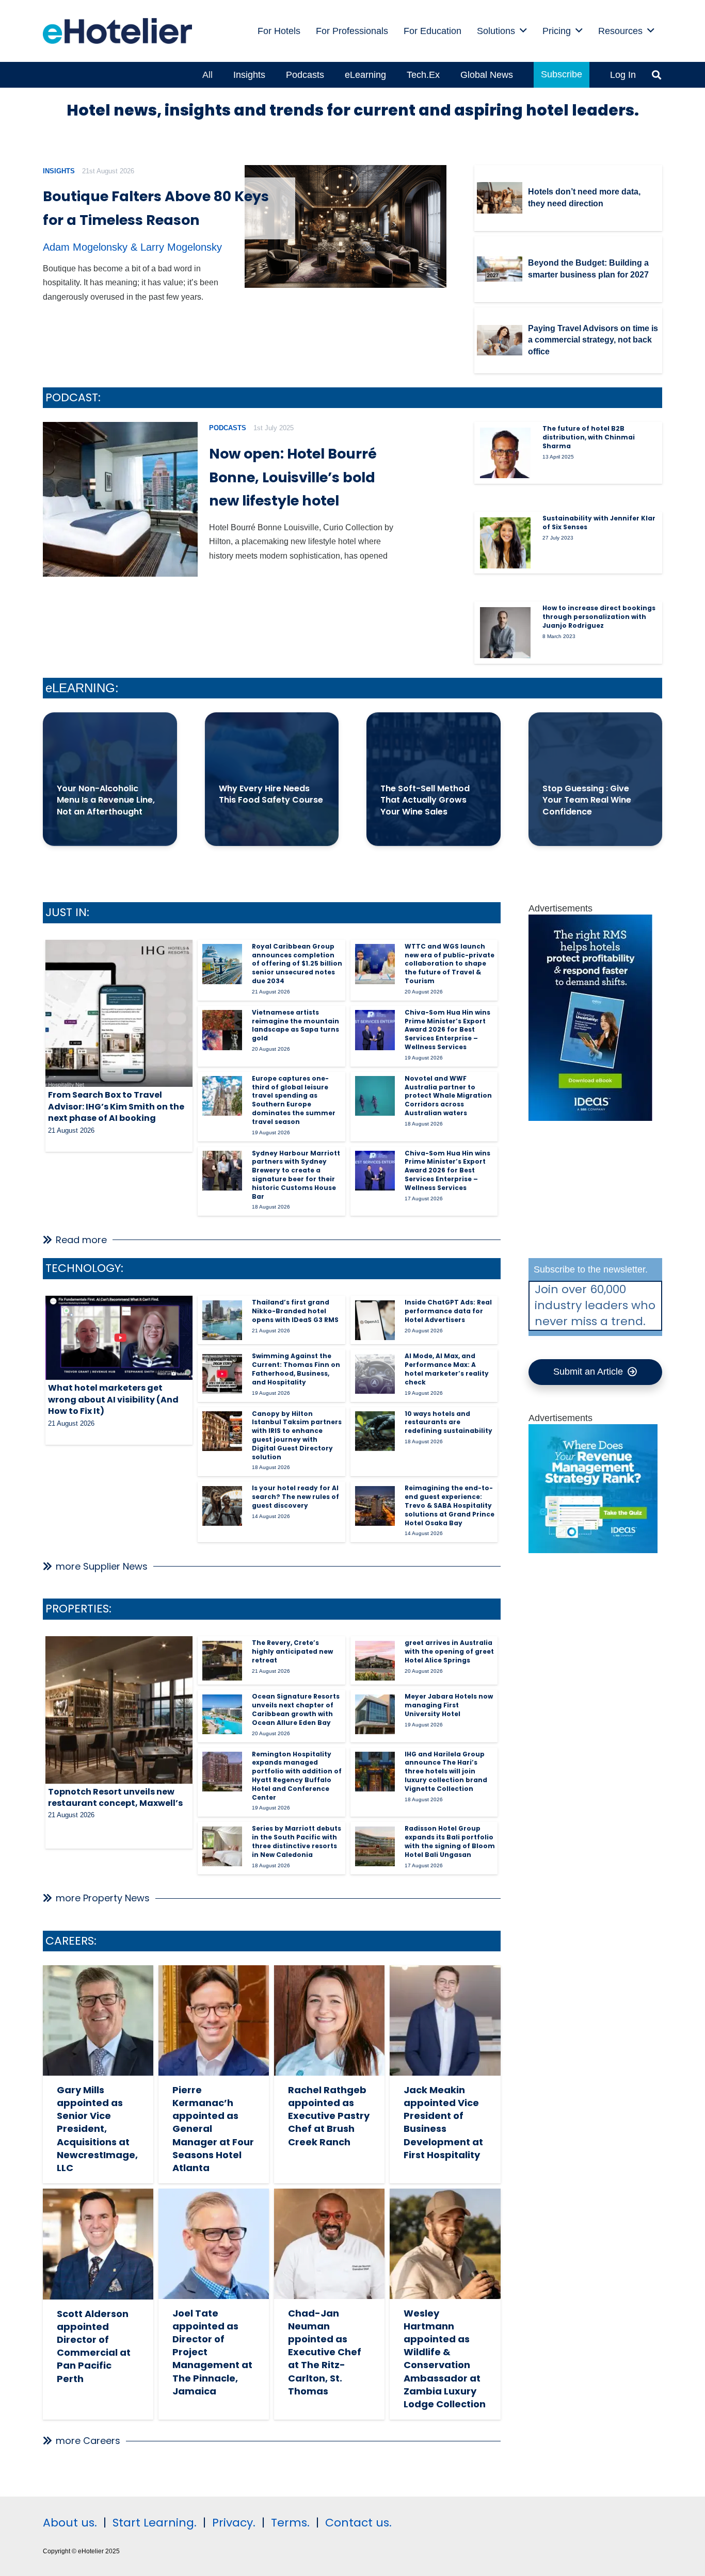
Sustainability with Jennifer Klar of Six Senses (599, 523)
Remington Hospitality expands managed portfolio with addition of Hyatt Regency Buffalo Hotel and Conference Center (297, 1776)
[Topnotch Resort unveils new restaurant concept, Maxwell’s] (119, 1710)
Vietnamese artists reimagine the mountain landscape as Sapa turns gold (295, 1025)
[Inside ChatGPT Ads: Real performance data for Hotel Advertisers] (375, 1320)
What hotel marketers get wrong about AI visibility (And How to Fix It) (113, 1399)
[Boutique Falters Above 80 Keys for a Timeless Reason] (346, 227)
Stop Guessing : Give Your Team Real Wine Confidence (587, 800)
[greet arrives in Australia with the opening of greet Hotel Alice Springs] (375, 1661)
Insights (59, 171)
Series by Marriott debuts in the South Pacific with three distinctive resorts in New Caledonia (297, 1841)
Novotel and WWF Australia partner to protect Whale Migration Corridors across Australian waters (448, 1096)
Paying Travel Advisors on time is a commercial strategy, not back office (593, 340)
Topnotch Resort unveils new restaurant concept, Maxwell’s (115, 1797)
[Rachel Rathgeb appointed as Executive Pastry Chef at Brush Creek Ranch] (329, 2020)
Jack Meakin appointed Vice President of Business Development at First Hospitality (443, 2122)
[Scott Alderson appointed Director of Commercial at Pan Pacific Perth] (98, 2244)
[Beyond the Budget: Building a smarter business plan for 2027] (500, 269)
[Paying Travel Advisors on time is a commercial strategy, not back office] (500, 340)
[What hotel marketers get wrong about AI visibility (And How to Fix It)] (119, 1338)
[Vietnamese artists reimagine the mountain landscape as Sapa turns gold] (222, 1030)
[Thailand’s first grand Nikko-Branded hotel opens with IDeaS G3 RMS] (222, 1320)
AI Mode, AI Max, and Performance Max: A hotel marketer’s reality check (447, 1369)
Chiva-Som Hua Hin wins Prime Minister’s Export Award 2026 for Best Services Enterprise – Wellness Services (447, 1030)
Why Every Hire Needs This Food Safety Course (271, 794)
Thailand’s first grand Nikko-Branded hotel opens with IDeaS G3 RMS (295, 1311)
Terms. (290, 2523)
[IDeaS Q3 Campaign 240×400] (590, 1118)
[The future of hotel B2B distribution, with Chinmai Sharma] (505, 453)
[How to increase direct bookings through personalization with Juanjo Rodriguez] (505, 632)
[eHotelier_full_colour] (117, 31)
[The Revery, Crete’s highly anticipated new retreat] (222, 1661)
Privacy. (234, 2523)
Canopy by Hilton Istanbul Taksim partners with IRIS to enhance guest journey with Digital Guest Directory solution (297, 1435)
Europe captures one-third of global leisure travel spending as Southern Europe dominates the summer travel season (294, 1100)
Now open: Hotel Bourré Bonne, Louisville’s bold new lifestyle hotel (293, 477)
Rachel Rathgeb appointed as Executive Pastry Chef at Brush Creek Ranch (329, 2116)
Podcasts (228, 428)
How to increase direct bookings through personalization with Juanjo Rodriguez (599, 617)
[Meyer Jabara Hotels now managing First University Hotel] (375, 1714)
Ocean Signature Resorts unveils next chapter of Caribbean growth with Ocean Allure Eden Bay (296, 1709)
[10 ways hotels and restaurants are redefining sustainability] (375, 1431)
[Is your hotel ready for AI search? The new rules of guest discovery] (222, 1506)
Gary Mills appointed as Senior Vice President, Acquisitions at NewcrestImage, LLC (97, 2129)
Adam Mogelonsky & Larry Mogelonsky (132, 247)
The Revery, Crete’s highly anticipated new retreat (292, 1651)
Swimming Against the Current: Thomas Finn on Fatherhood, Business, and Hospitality (296, 1369)
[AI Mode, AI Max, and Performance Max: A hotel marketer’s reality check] (375, 1374)
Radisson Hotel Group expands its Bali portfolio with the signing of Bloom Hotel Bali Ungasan (450, 1841)
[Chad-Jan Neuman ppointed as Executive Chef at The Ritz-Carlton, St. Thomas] (329, 2244)
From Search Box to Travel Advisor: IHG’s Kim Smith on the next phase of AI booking (116, 1106)
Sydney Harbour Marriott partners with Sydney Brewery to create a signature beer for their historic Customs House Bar (296, 1175)
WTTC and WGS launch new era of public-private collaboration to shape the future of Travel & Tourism (450, 964)
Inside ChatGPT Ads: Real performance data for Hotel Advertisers (448, 1311)
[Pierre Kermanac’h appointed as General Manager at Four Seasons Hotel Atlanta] (214, 2020)
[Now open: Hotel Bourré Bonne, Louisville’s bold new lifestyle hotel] (120, 499)
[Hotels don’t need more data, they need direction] (500, 198)
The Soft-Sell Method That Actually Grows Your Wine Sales (425, 800)
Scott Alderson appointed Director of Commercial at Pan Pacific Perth (94, 2346)
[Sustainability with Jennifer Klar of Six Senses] (505, 543)
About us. (70, 2523)
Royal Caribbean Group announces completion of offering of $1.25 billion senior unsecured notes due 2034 (297, 964)
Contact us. (358, 2523)
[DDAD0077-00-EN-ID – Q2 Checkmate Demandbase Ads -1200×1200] (593, 1550)
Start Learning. (153, 2523)
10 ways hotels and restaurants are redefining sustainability (448, 1422)
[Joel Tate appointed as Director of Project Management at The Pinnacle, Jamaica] (214, 2244)
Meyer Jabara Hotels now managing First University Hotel (449, 1705)
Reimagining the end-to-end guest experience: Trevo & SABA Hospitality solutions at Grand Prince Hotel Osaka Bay (450, 1505)
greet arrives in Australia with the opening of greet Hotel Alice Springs (449, 1651)
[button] (523, 31)
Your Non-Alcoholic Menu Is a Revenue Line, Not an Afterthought (106, 800)
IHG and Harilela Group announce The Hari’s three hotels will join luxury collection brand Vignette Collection (446, 1771)
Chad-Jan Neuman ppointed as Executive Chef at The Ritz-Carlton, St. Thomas (325, 2352)
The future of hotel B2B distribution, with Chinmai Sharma (589, 437)
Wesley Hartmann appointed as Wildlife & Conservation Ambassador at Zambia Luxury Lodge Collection (445, 2359)
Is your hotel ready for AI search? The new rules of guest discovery (295, 1497)
